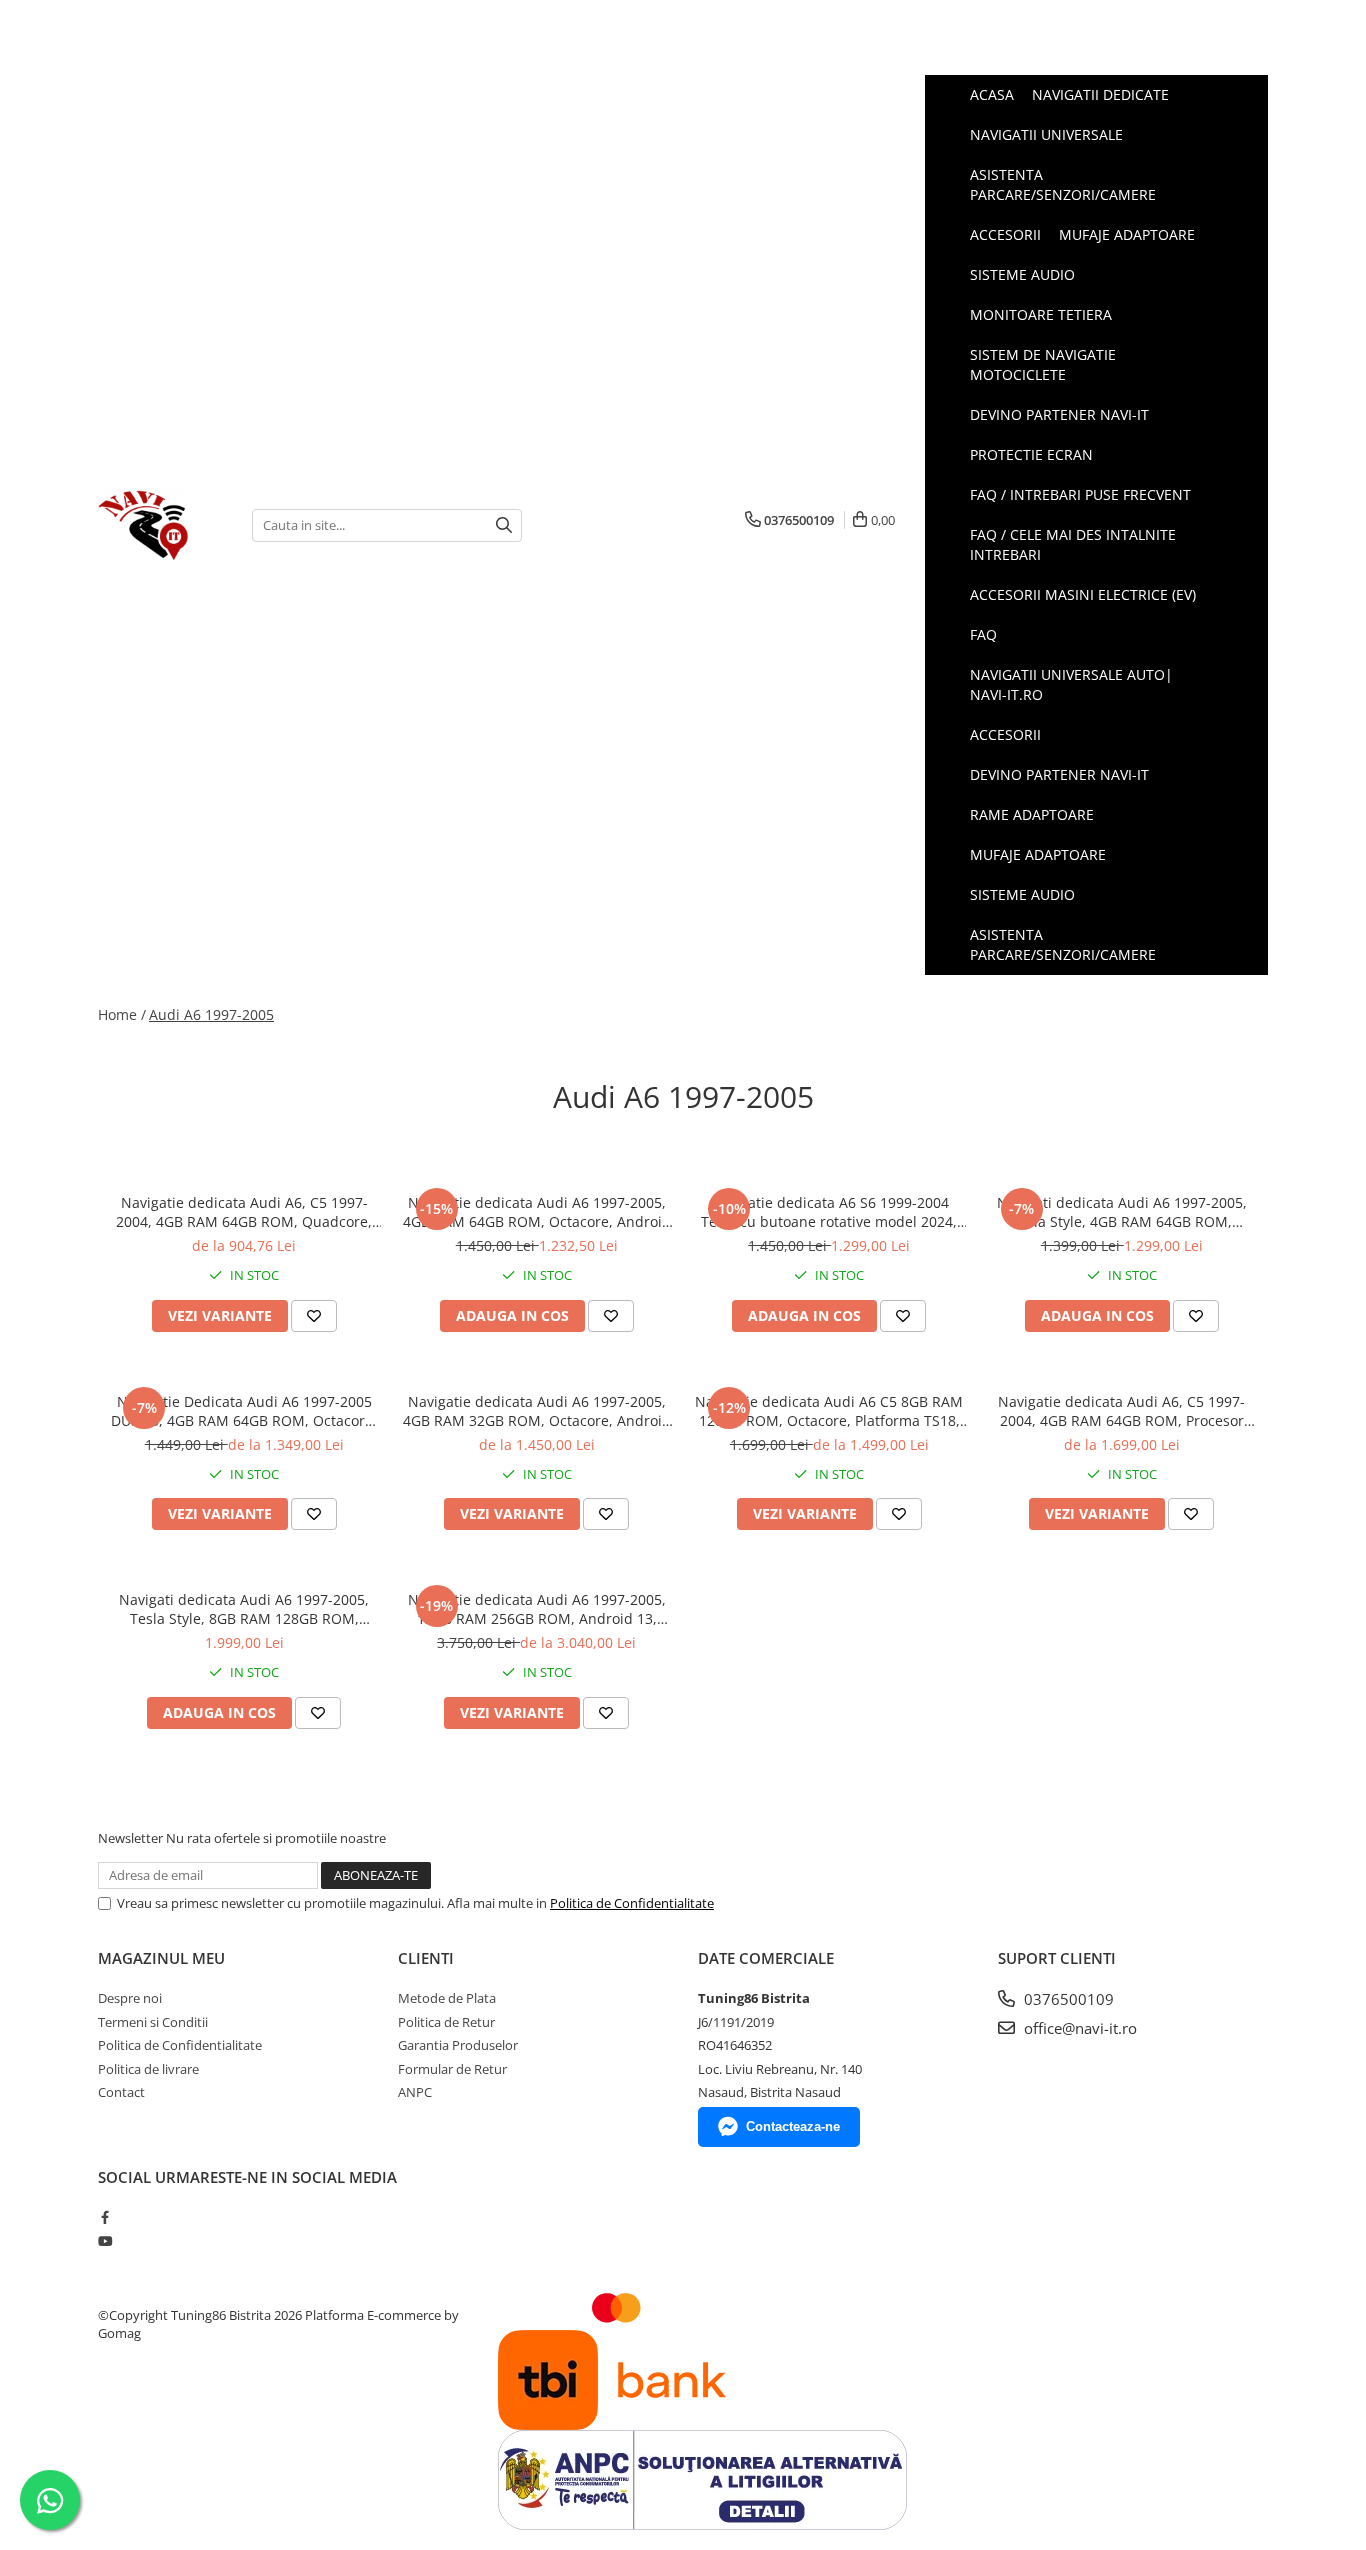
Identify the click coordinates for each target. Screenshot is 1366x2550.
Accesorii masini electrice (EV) (1083, 594)
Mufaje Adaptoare (1038, 854)
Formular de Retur (452, 2069)
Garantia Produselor (458, 2045)
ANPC (415, 2092)
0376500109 (1067, 1999)
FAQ (983, 634)
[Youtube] (104, 2241)
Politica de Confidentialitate (632, 1903)
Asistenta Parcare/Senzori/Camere (1063, 944)
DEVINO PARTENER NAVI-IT (1059, 774)
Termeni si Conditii (153, 2022)
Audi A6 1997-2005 (211, 1014)
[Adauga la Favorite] (314, 1316)
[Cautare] (504, 525)
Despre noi (130, 1998)
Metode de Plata (447, 1998)
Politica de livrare (148, 2069)
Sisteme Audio (1022, 894)
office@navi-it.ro (1078, 2028)
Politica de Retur (446, 2022)
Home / (122, 1014)
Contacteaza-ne (793, 2126)
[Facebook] (104, 2217)
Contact (121, 2092)
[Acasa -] (160, 525)
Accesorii (1005, 734)
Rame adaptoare (1032, 814)
